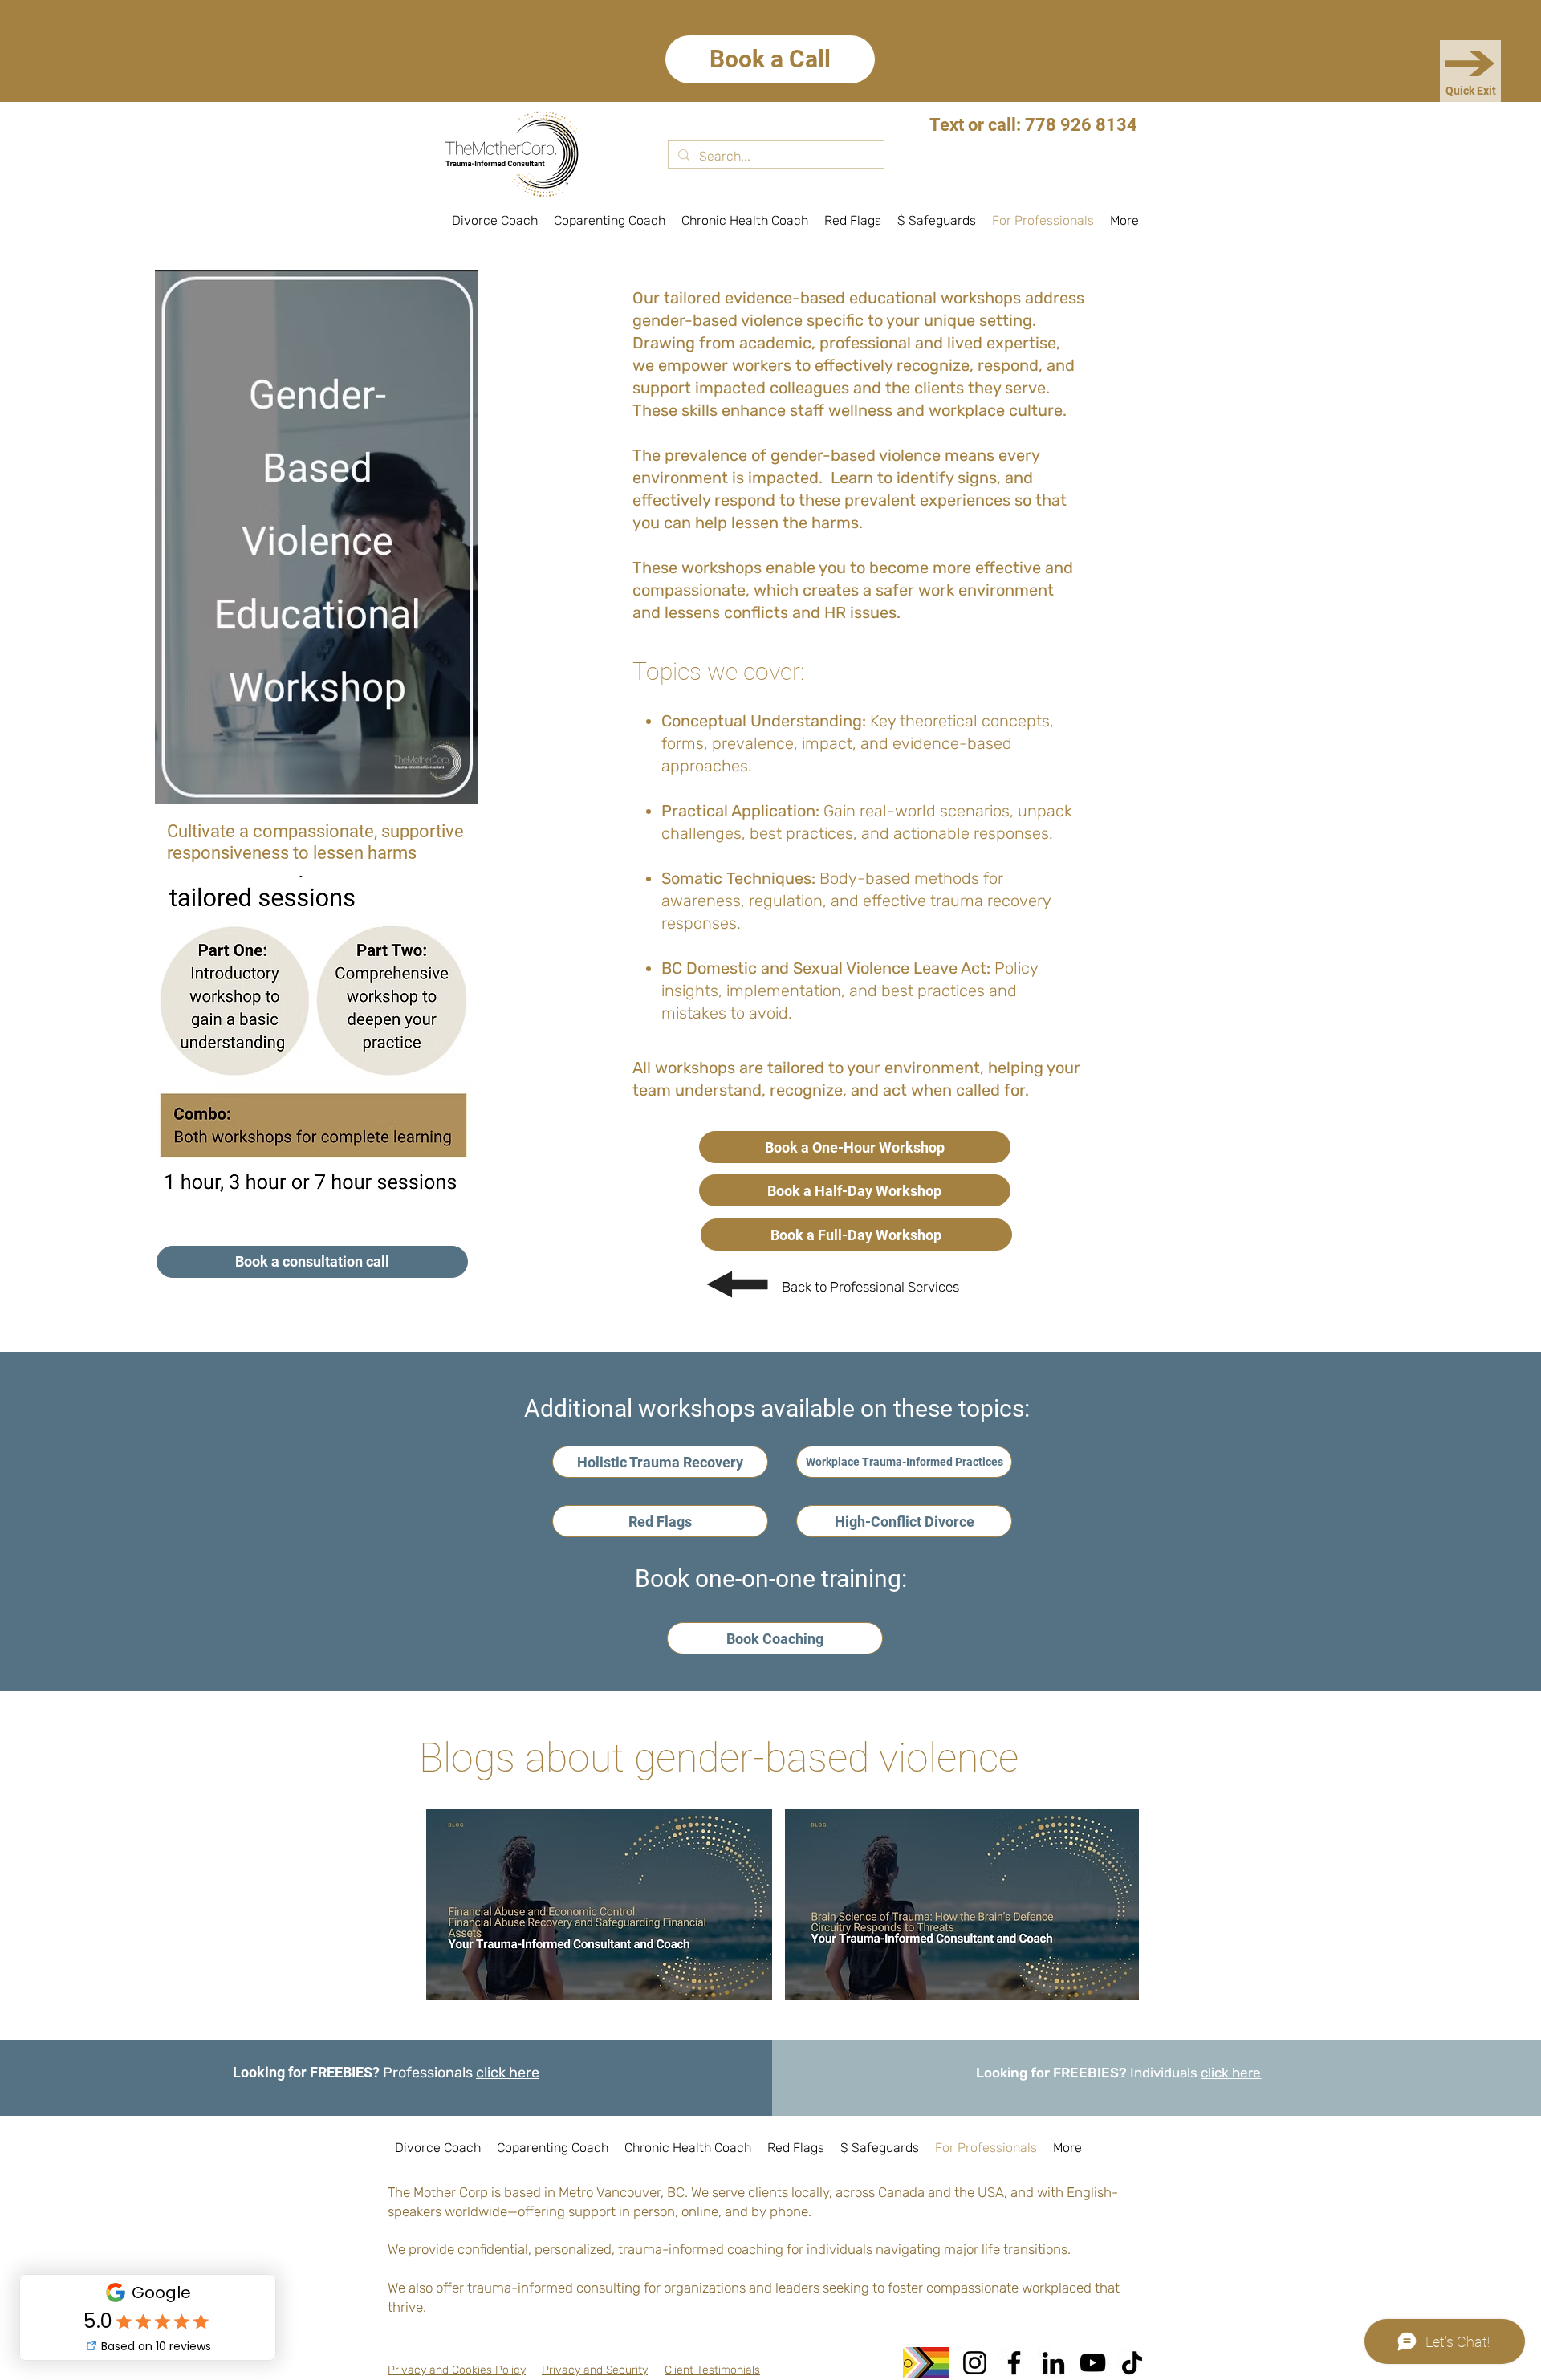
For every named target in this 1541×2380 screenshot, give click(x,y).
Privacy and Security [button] (595, 2370)
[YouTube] (1093, 2363)
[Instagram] (975, 2363)
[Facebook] (1014, 2363)
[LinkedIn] (1053, 2363)
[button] (457, 2370)
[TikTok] (1132, 2363)
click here (508, 2073)
